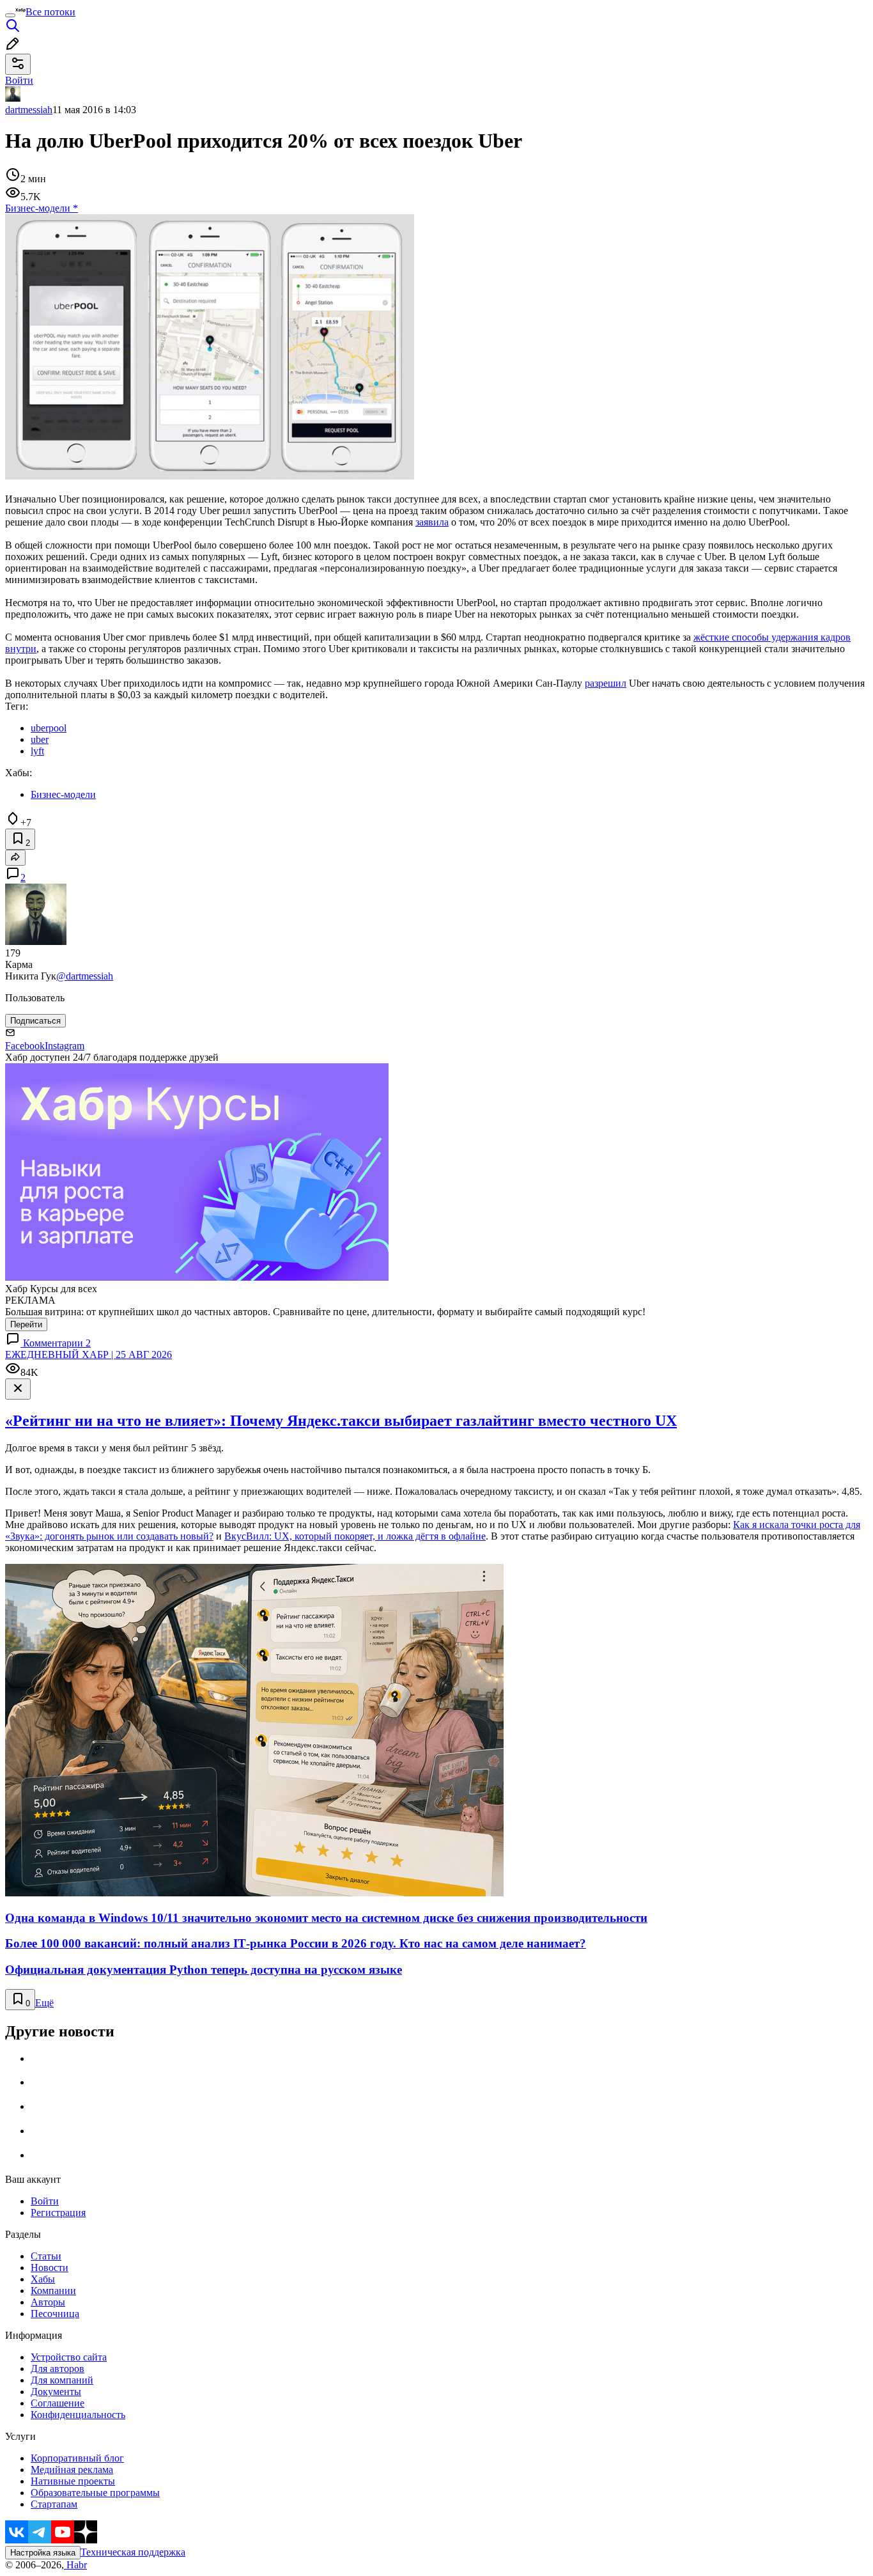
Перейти (26, 1324)
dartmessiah (29, 110)
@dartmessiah (85, 976)
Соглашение (58, 2403)
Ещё (44, 2003)
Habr (75, 2565)
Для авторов (58, 2369)
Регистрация (58, 2213)
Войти (45, 2201)
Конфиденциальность (78, 2415)
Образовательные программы (95, 2493)
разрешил (606, 683)
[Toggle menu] (10, 15)
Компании (53, 2291)
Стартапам (54, 2504)
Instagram (65, 1046)
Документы (56, 2392)
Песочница (55, 2314)
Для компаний (62, 2380)
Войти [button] (19, 80)
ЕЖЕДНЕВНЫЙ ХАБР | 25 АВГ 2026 (89, 1354)
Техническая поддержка (133, 2552)
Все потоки (50, 12)
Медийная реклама (72, 2470)
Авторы (48, 2302)
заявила (432, 522)
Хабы (43, 2279)
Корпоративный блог (77, 2458)
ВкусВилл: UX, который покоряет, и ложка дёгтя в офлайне (355, 1536)
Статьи (46, 2256)
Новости (50, 2268)
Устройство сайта (69, 2357)
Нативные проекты (73, 2481)
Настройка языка (43, 2553)
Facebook (25, 1046)
